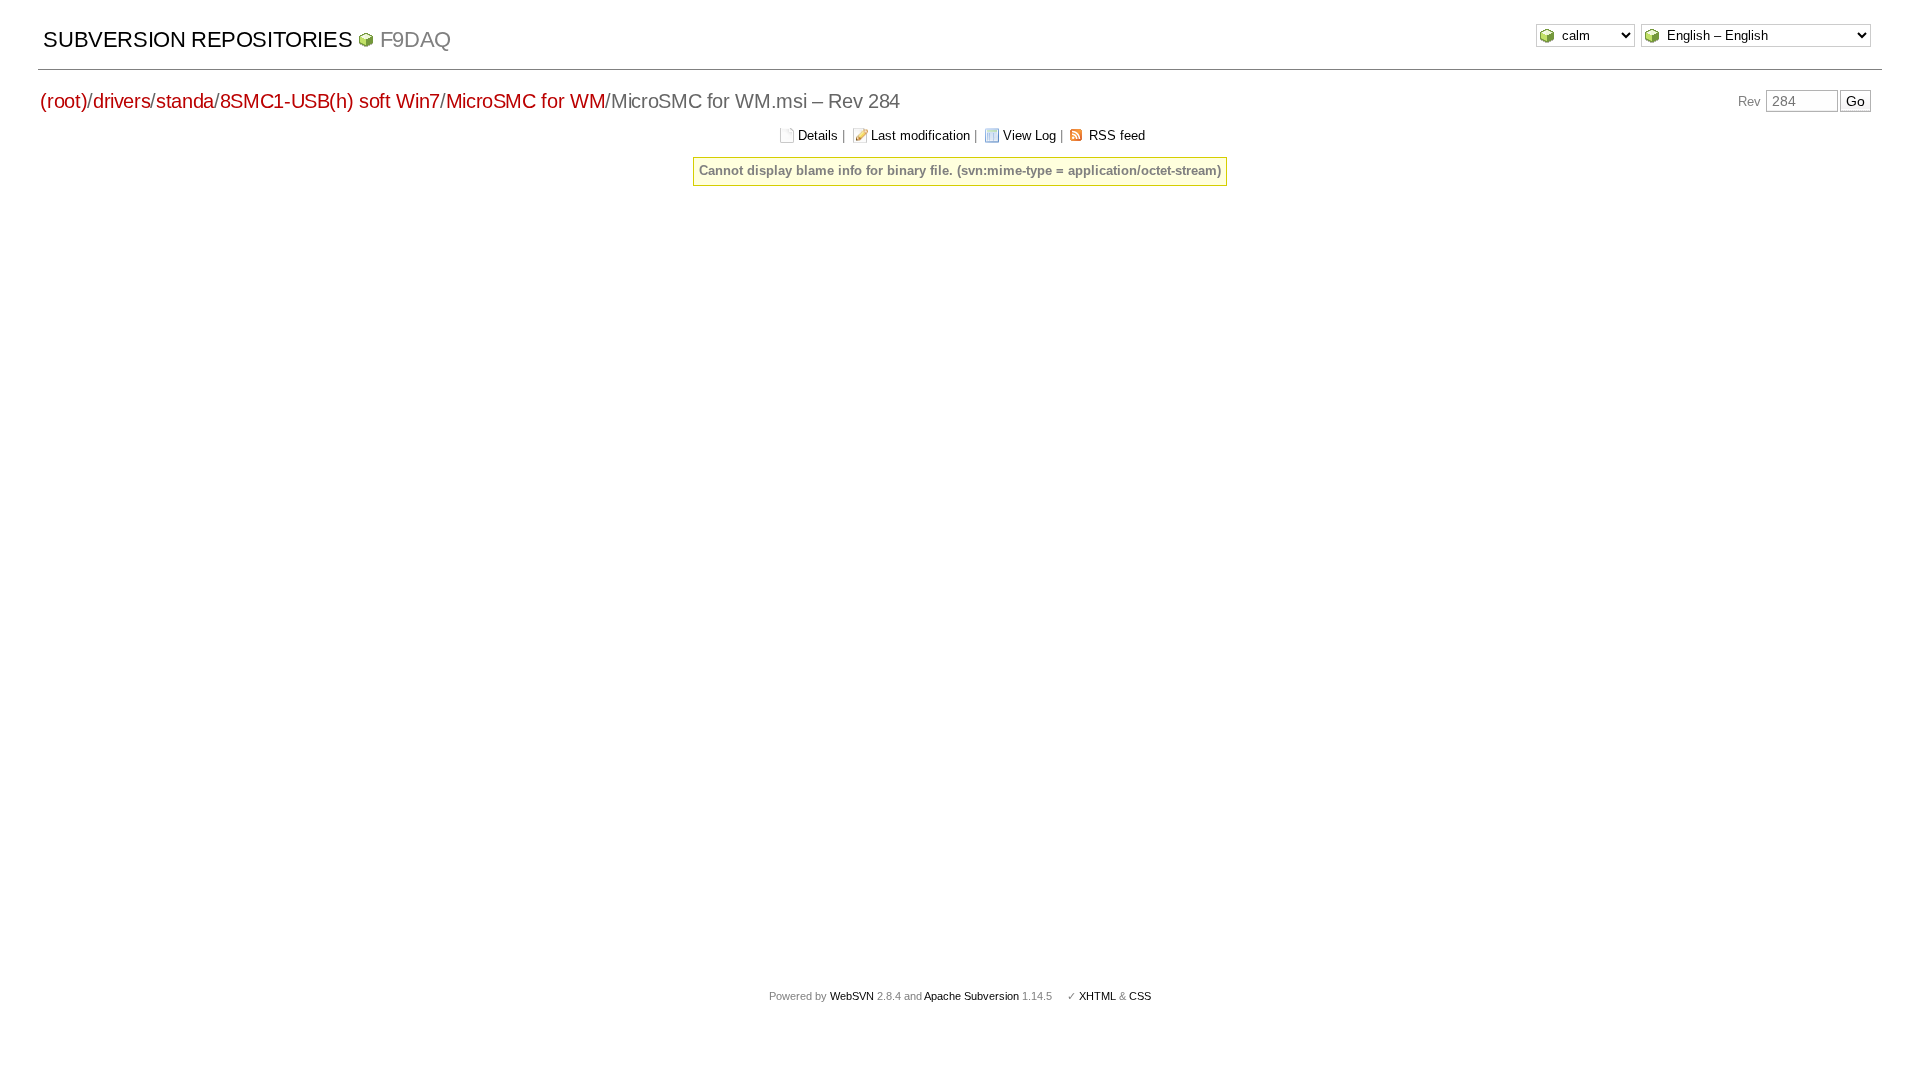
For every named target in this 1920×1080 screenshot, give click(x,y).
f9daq (415, 39)
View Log (1029, 135)
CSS (1140, 996)
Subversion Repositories (197, 39)
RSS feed (1117, 135)
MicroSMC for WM (526, 101)
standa (185, 101)
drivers (122, 101)
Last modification (920, 135)
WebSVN (852, 996)
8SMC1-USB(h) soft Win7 (330, 101)
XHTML (1097, 996)
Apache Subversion (971, 996)
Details (818, 135)
